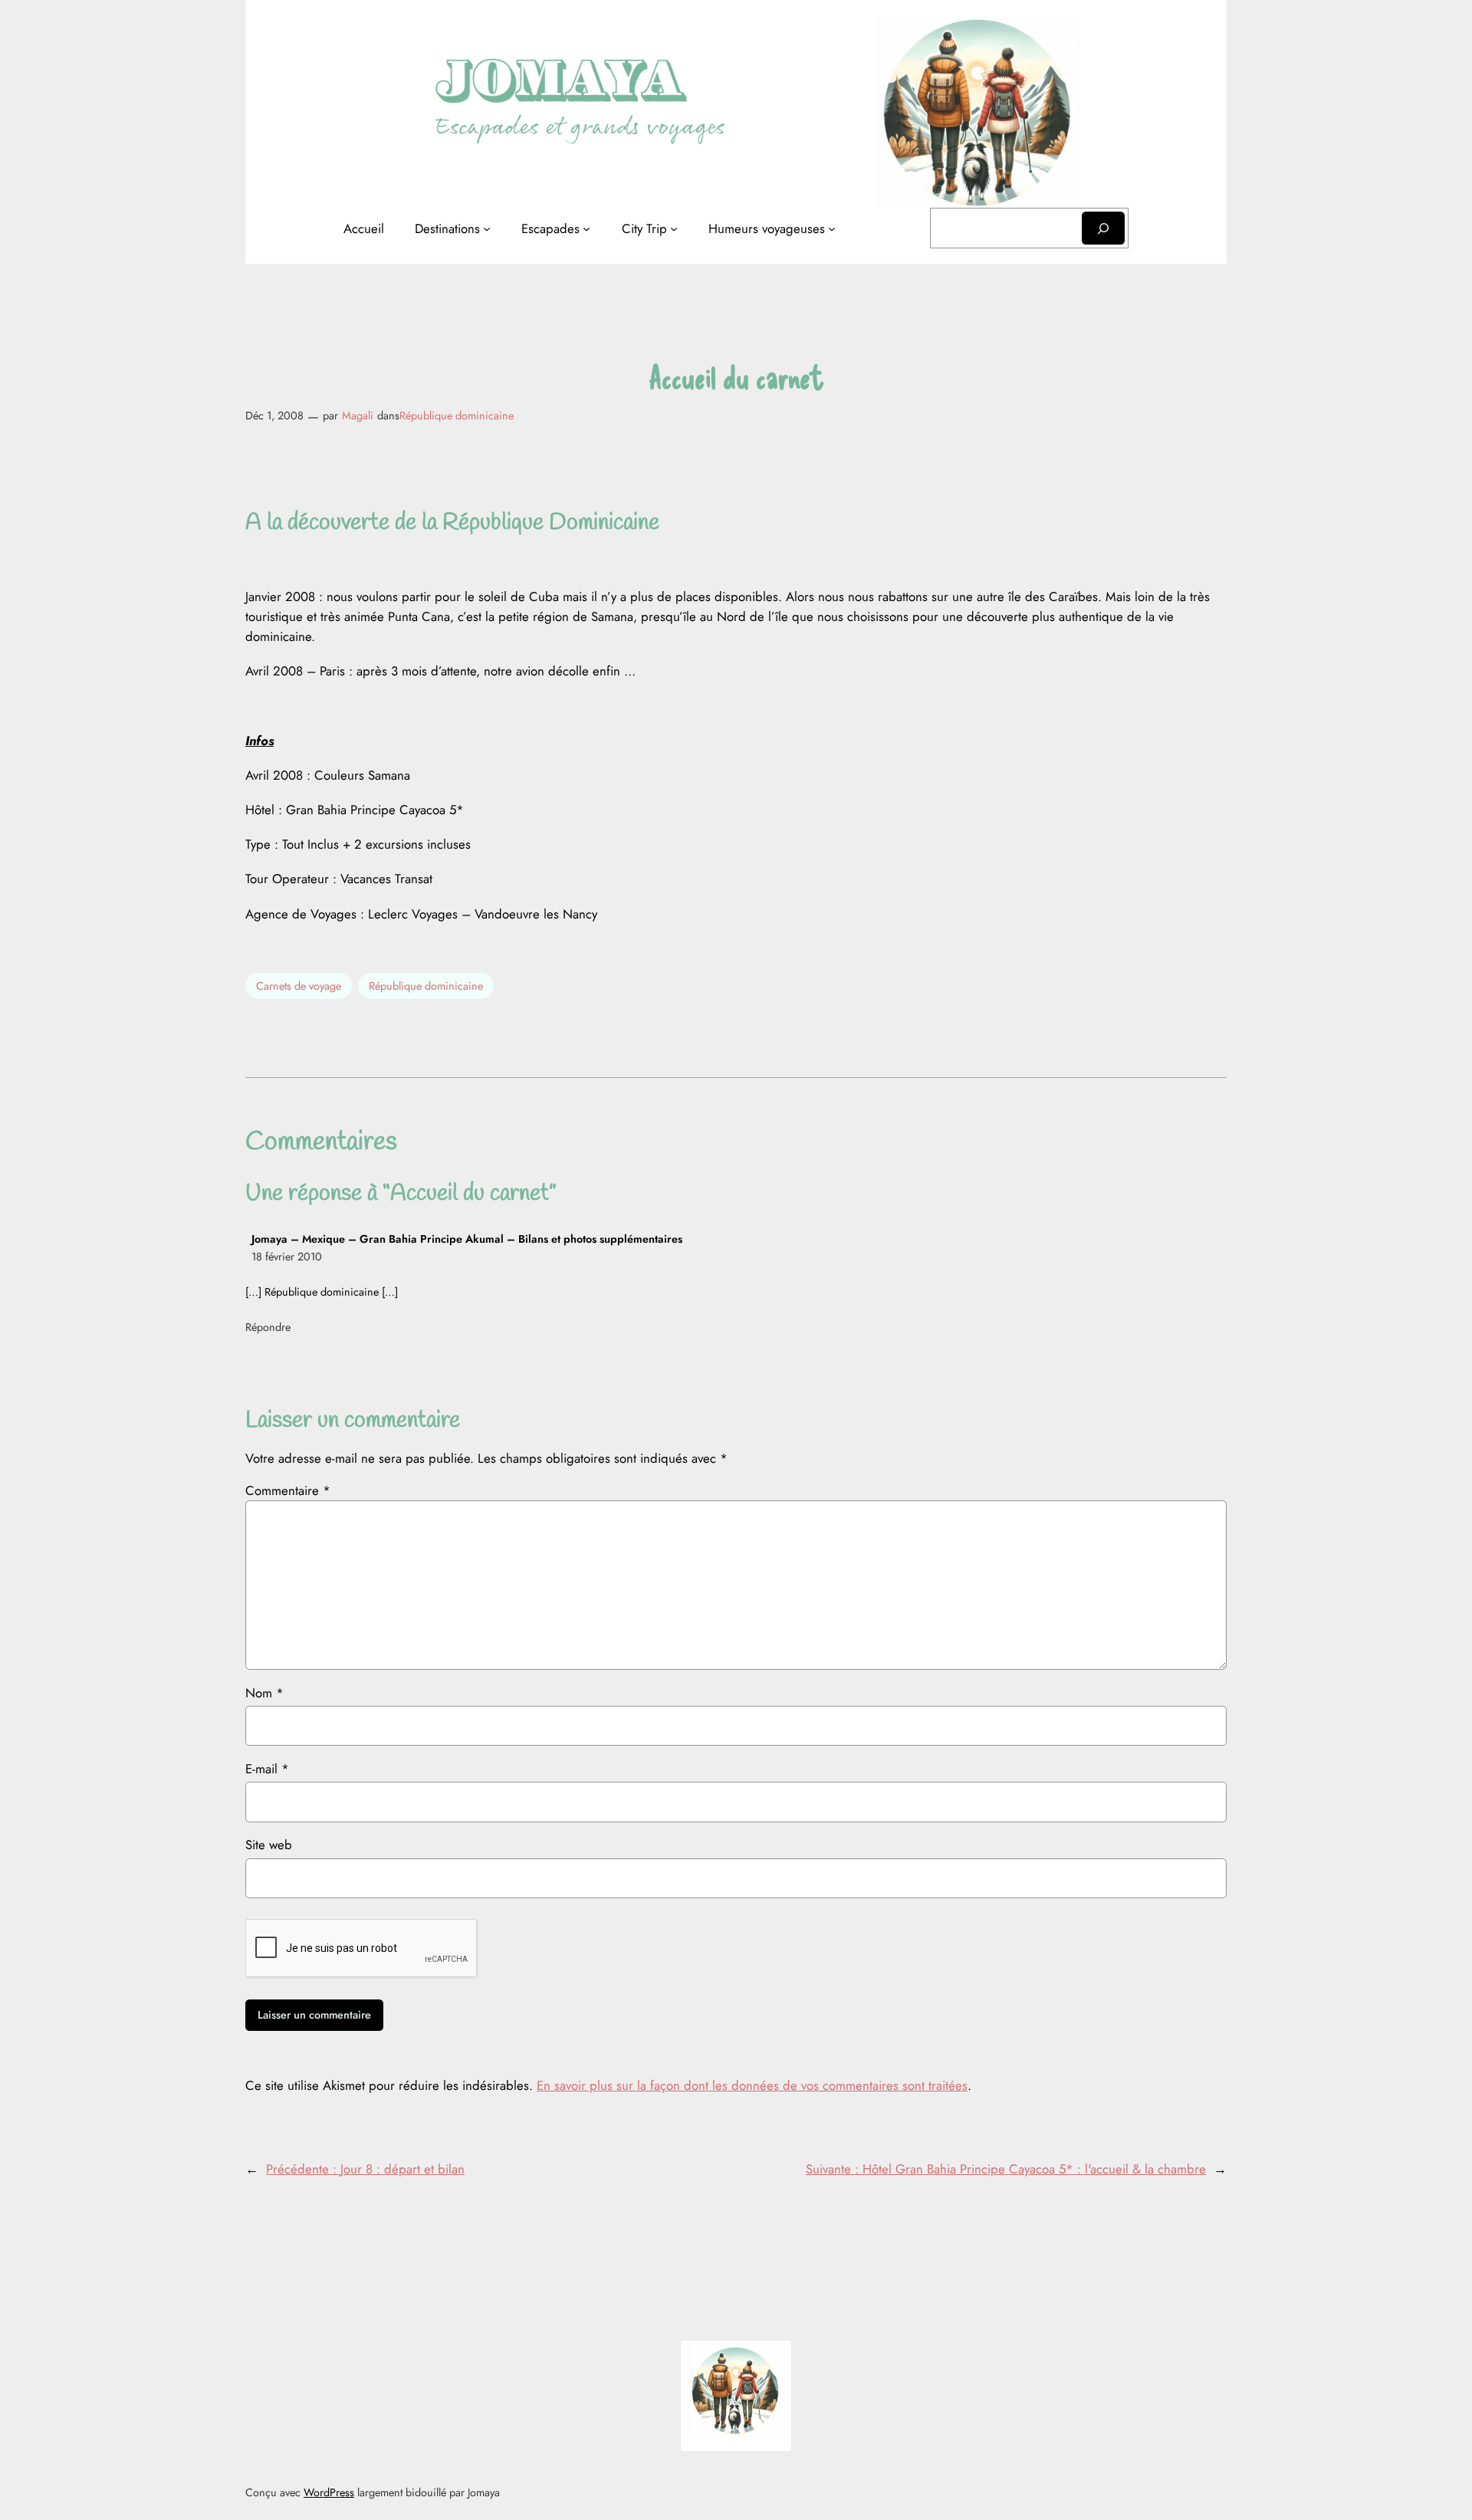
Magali (358, 416)
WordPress (329, 2492)
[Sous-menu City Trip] (674, 228)
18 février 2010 (287, 1257)
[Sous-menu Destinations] (487, 228)
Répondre (268, 1327)
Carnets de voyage (299, 986)
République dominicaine (457, 416)
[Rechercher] (1103, 228)
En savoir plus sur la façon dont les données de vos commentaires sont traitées (752, 2085)
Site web (269, 1845)
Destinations (447, 228)
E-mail (267, 1769)
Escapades (550, 228)
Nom (264, 1693)
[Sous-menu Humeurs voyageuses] (832, 228)
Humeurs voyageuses (767, 228)
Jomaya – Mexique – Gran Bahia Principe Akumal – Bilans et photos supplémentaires (467, 1239)
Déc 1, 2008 (274, 416)
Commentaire (288, 1490)
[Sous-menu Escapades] (586, 228)
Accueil (364, 228)
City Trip (644, 228)
